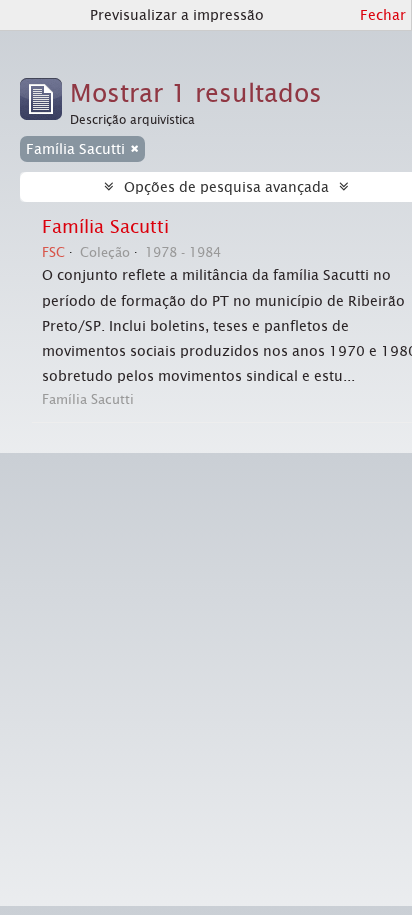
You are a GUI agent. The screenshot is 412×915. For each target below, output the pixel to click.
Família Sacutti (105, 227)
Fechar (383, 15)
